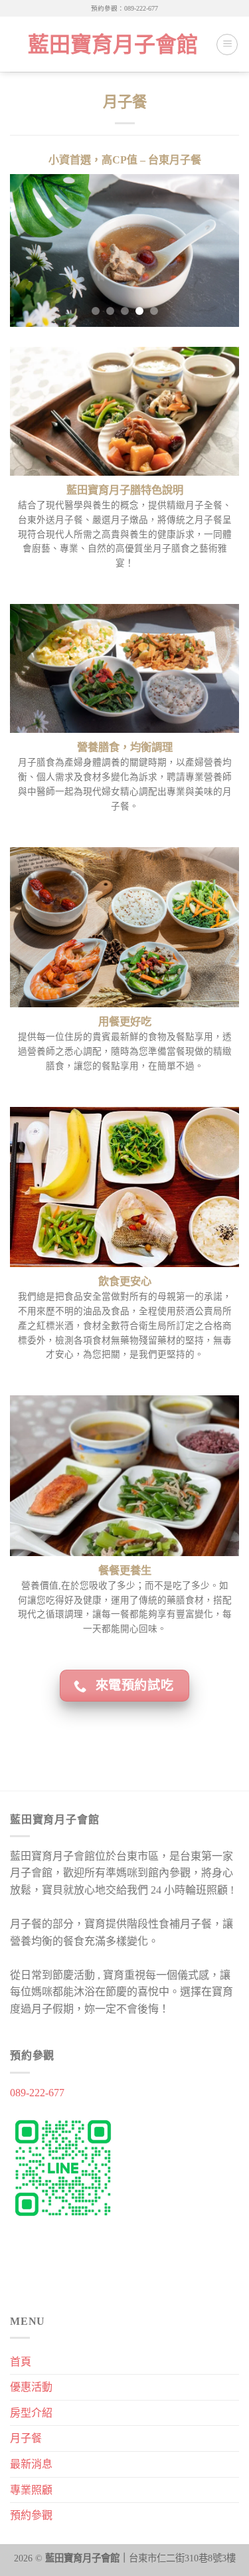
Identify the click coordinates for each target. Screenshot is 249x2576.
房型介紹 (31, 2413)
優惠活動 (31, 2387)
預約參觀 (31, 2515)
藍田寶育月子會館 (113, 45)
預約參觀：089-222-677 (124, 8)
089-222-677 (37, 2093)
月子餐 (26, 2438)
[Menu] (227, 45)
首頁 (21, 2362)
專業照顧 (31, 2490)
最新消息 (31, 2464)
